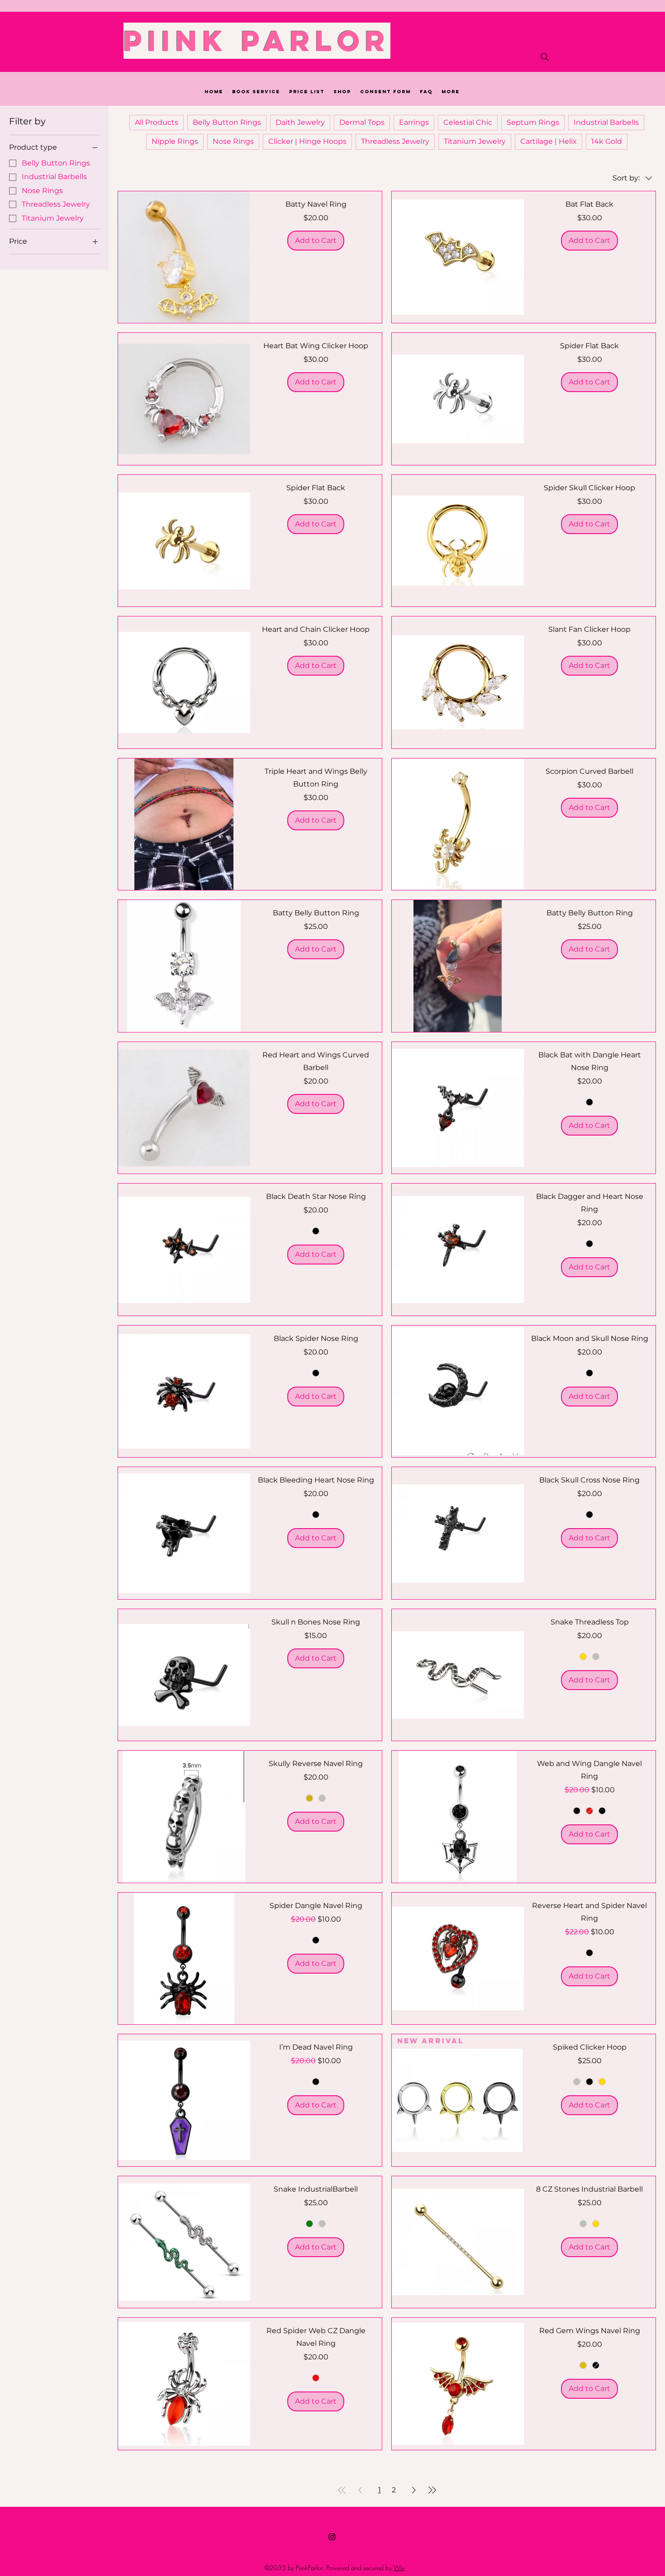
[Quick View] (184, 257)
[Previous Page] (360, 2490)
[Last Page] (432, 2490)
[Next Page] (414, 2490)
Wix (399, 2568)
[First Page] (342, 2490)
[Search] (545, 57)
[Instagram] (332, 2537)
